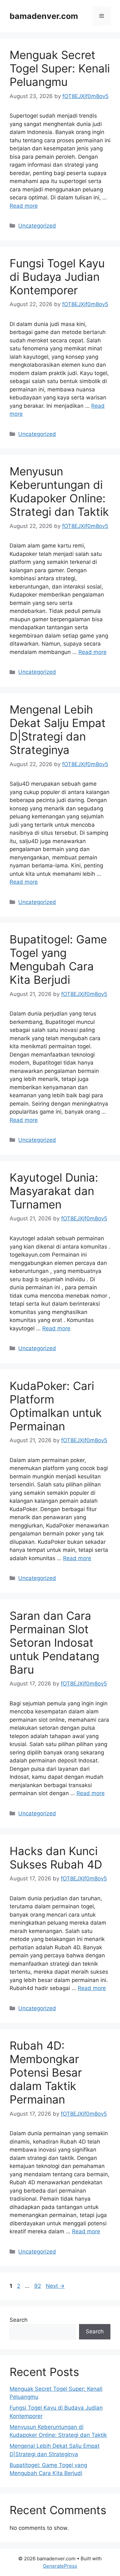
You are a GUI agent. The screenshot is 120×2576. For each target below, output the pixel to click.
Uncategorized (37, 226)
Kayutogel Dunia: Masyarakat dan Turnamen (54, 1191)
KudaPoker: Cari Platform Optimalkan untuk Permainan (56, 1406)
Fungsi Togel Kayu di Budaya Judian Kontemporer (57, 277)
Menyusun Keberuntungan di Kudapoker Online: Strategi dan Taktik (59, 491)
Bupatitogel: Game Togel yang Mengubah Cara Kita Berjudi (58, 959)
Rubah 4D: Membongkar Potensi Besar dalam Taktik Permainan (46, 2072)
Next (55, 2286)
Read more (24, 206)
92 (38, 2286)
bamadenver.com (44, 16)
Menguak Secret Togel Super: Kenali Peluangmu (60, 68)
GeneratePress (60, 2566)
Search (19, 2320)
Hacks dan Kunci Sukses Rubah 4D (56, 1858)
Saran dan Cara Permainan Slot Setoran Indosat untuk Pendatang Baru (54, 1643)
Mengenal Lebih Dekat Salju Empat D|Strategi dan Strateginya (58, 730)
